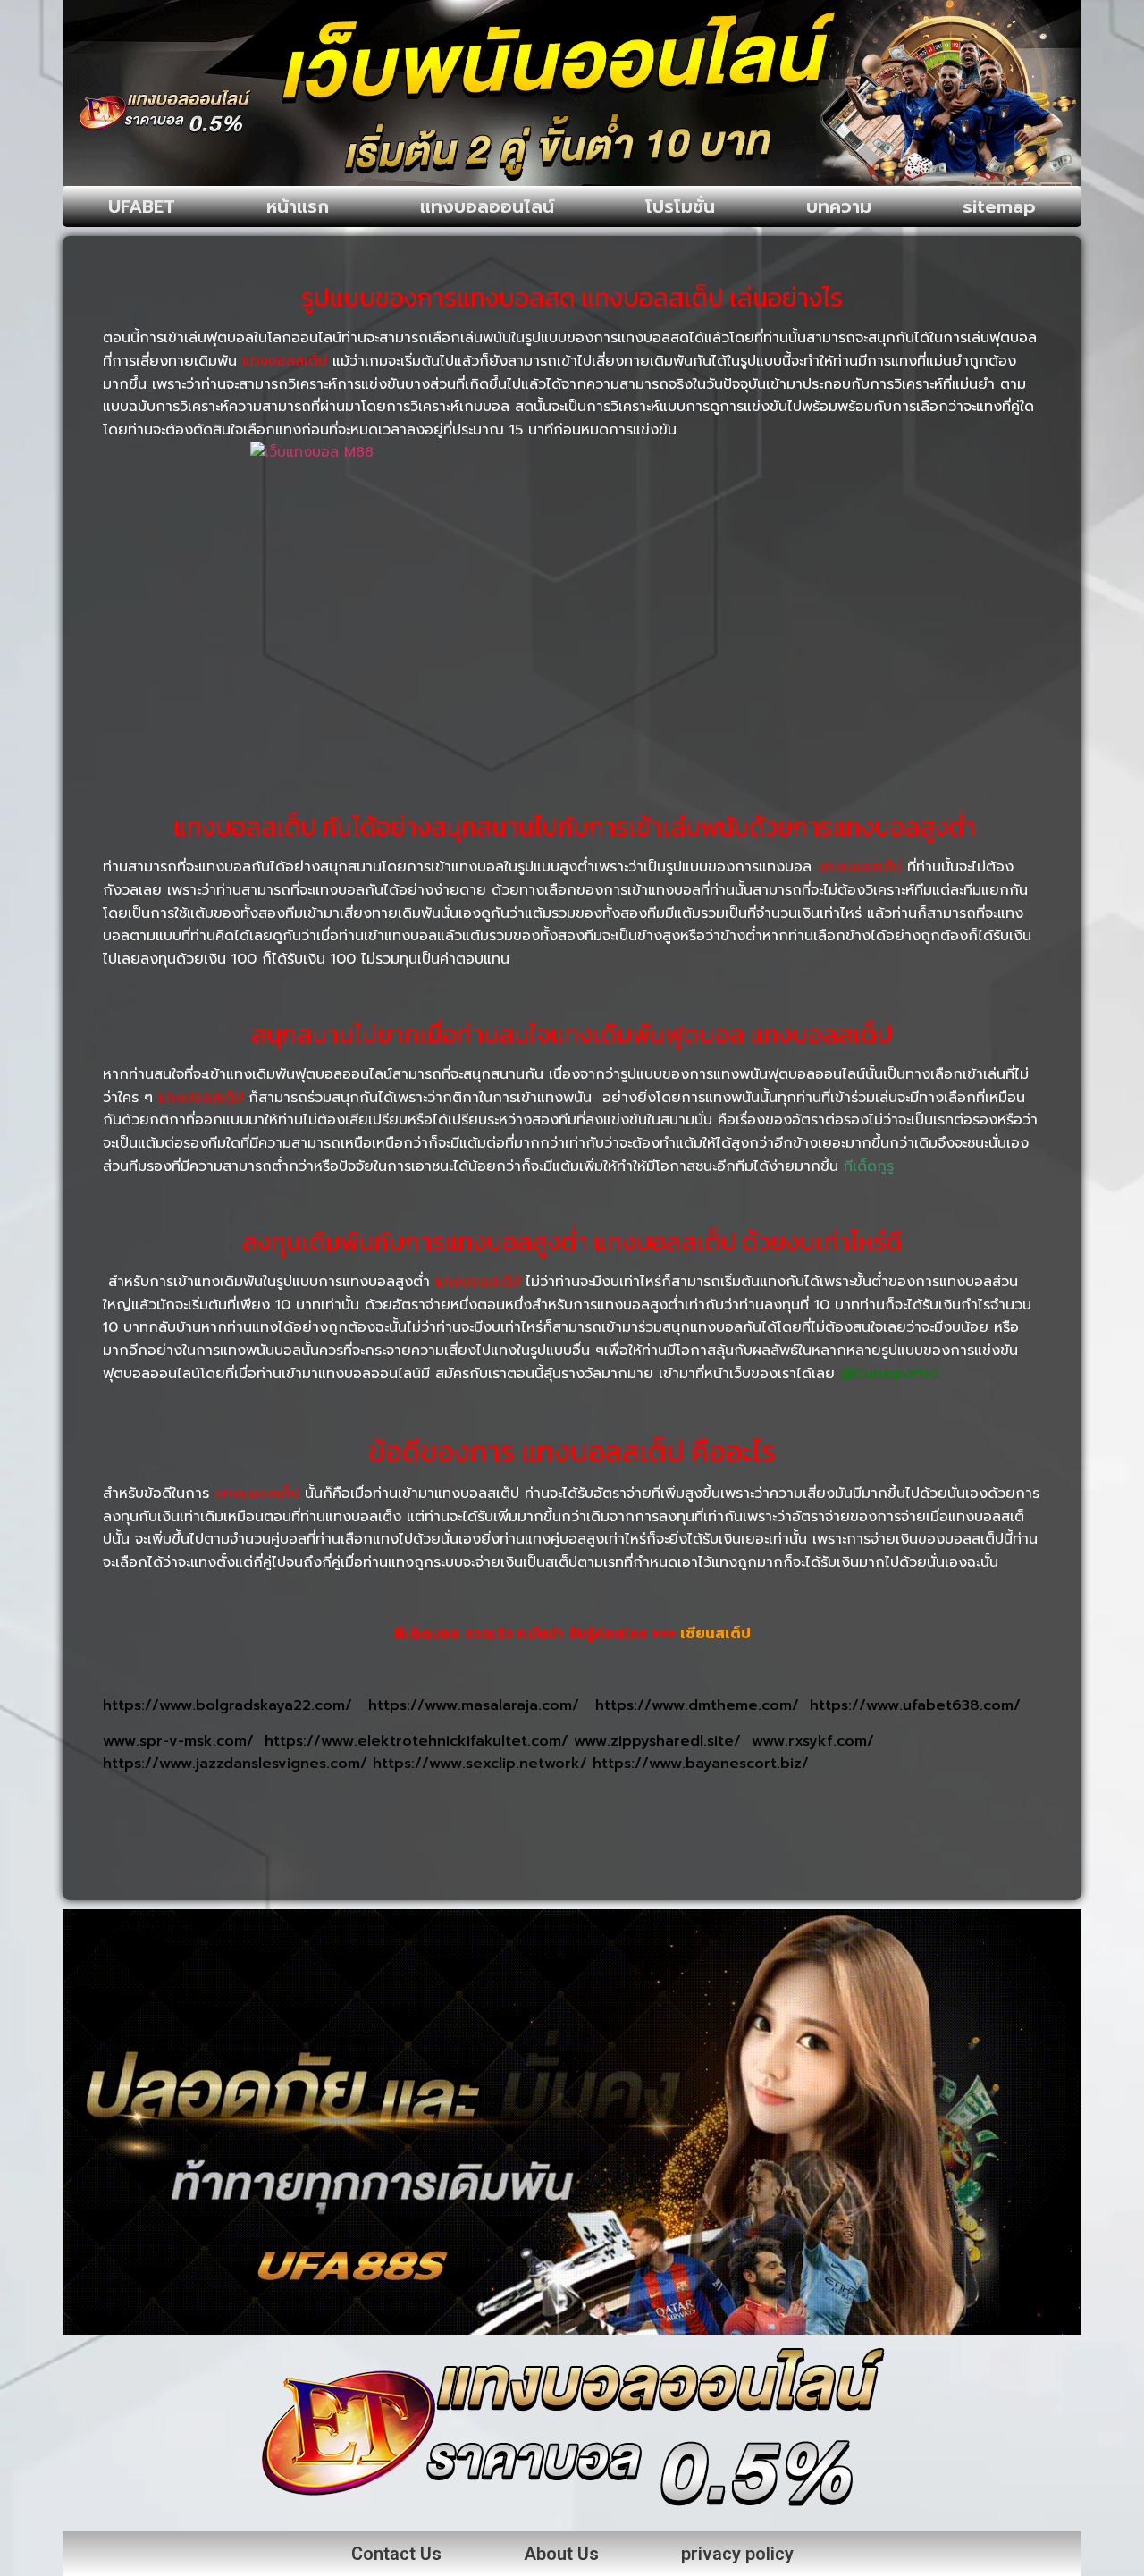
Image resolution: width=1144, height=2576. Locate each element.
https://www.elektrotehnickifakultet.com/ (419, 1741)
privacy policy (737, 2554)
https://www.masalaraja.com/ (482, 1705)
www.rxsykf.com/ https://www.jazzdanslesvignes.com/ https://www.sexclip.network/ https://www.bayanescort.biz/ (488, 1753)
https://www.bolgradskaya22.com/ (236, 1705)
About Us (561, 2554)
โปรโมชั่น (680, 206)
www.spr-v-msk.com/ (184, 1741)
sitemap (999, 206)
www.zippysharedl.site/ (663, 1741)
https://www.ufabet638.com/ (915, 1705)
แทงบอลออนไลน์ (487, 206)
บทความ (839, 206)
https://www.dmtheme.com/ (702, 1705)
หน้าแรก (298, 206)
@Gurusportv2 (890, 1374)
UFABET (142, 206)
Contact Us (396, 2554)
